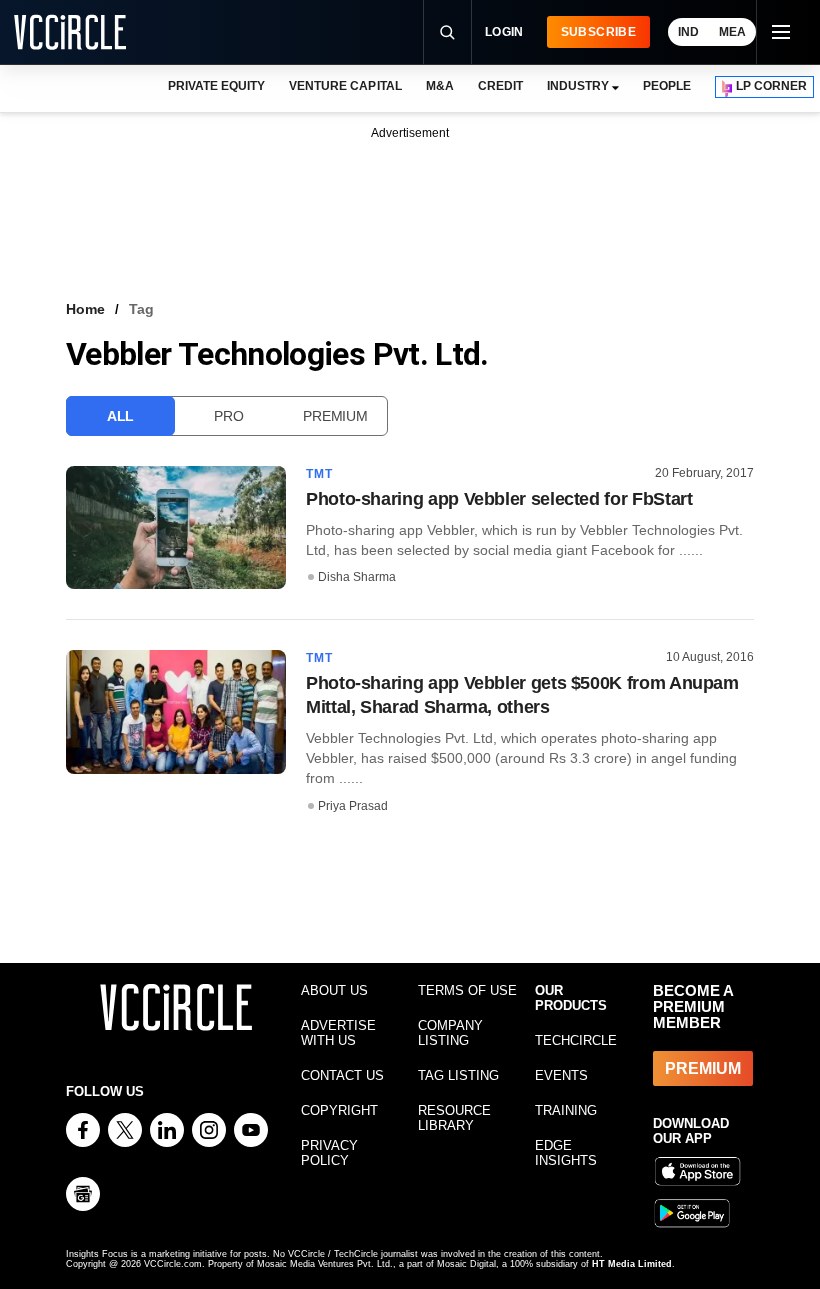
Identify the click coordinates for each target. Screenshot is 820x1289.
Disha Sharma (357, 577)
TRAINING (566, 1110)
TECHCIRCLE (576, 1040)
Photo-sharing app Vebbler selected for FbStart (499, 499)
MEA (732, 32)
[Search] (447, 32)
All (120, 416)
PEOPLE (667, 86)
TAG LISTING (458, 1075)
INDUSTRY (578, 86)
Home (85, 309)
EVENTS (561, 1075)
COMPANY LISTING (450, 1033)
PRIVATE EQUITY (216, 86)
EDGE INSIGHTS (566, 1153)
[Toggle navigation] (780, 32)
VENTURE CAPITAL (345, 86)
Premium (335, 416)
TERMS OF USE (467, 990)
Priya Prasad (353, 806)
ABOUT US (334, 990)
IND (688, 32)
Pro (228, 416)
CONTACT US (342, 1075)
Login (504, 32)
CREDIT (500, 86)
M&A (440, 86)
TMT (320, 474)
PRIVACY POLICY (329, 1153)
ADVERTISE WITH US (338, 1033)
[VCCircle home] (70, 32)
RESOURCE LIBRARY (454, 1118)
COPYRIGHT (339, 1110)
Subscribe (598, 32)
